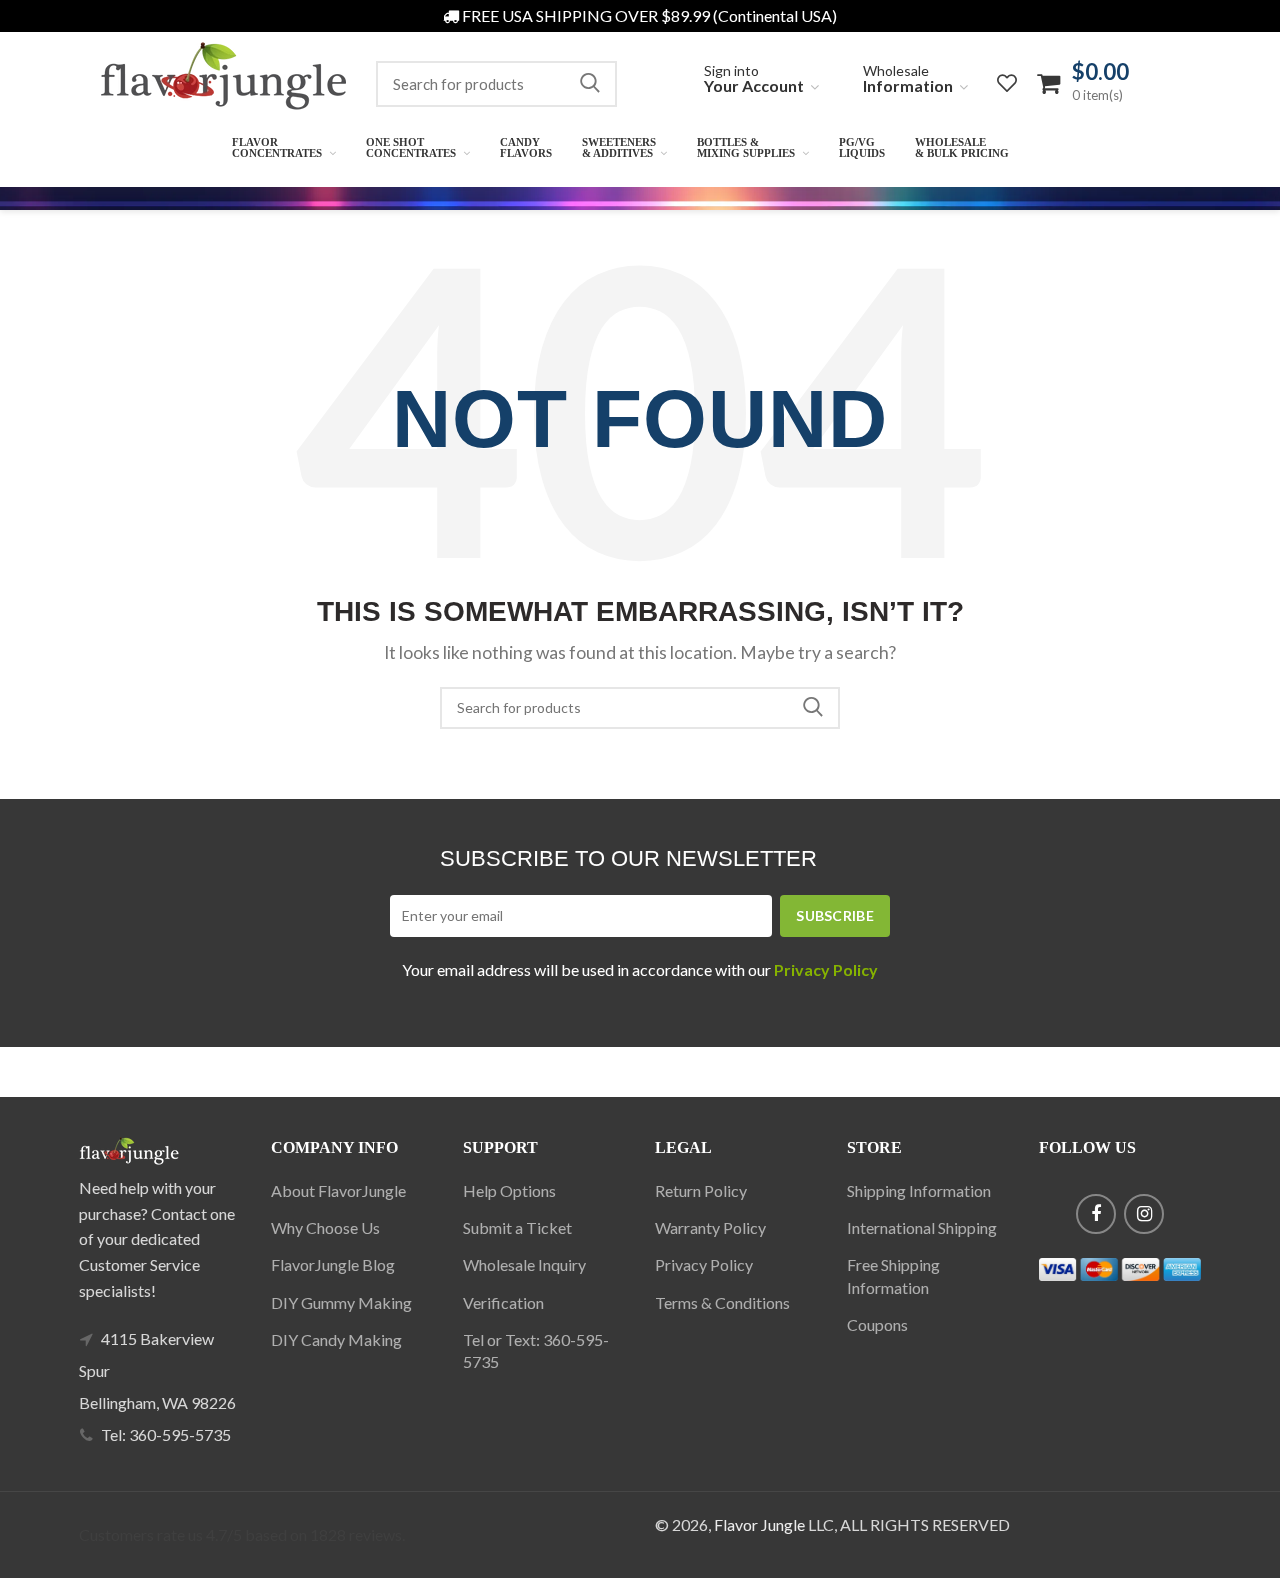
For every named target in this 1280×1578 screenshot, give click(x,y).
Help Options (509, 1190)
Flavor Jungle (759, 1524)
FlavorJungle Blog (333, 1264)
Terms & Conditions (722, 1302)
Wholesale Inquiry (524, 1264)
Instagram (1144, 1214)
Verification (503, 1302)
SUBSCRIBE (835, 915)
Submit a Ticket (517, 1227)
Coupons (877, 1324)
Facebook (1096, 1214)
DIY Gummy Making (341, 1302)
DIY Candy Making (336, 1339)
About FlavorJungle (338, 1190)
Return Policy (701, 1190)
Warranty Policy (710, 1227)
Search (590, 84)
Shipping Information (919, 1190)
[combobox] (496, 84)
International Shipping (922, 1227)
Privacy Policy (704, 1264)
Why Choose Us (325, 1227)
